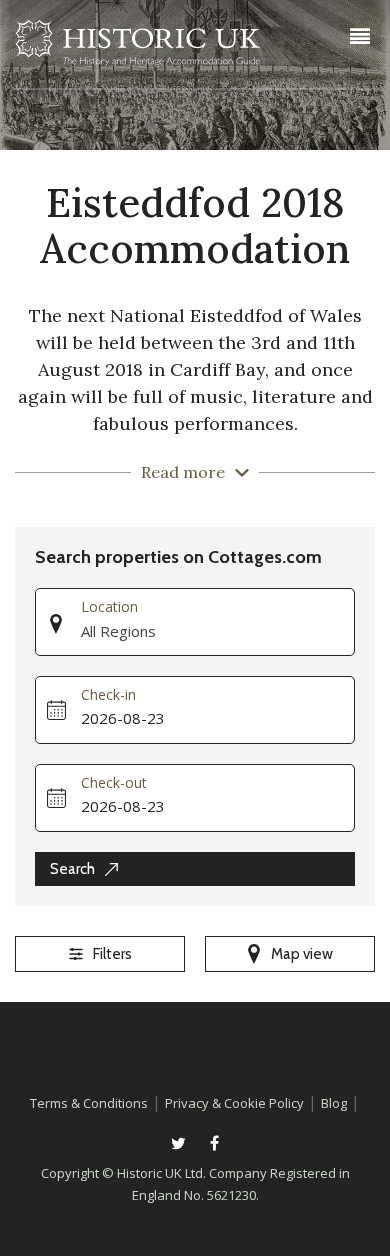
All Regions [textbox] (118, 631)
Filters (112, 954)
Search (72, 869)
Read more (183, 472)
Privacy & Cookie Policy (234, 1103)
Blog (334, 1103)
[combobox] (217, 632)
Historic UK (137, 49)
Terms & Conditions (89, 1103)
